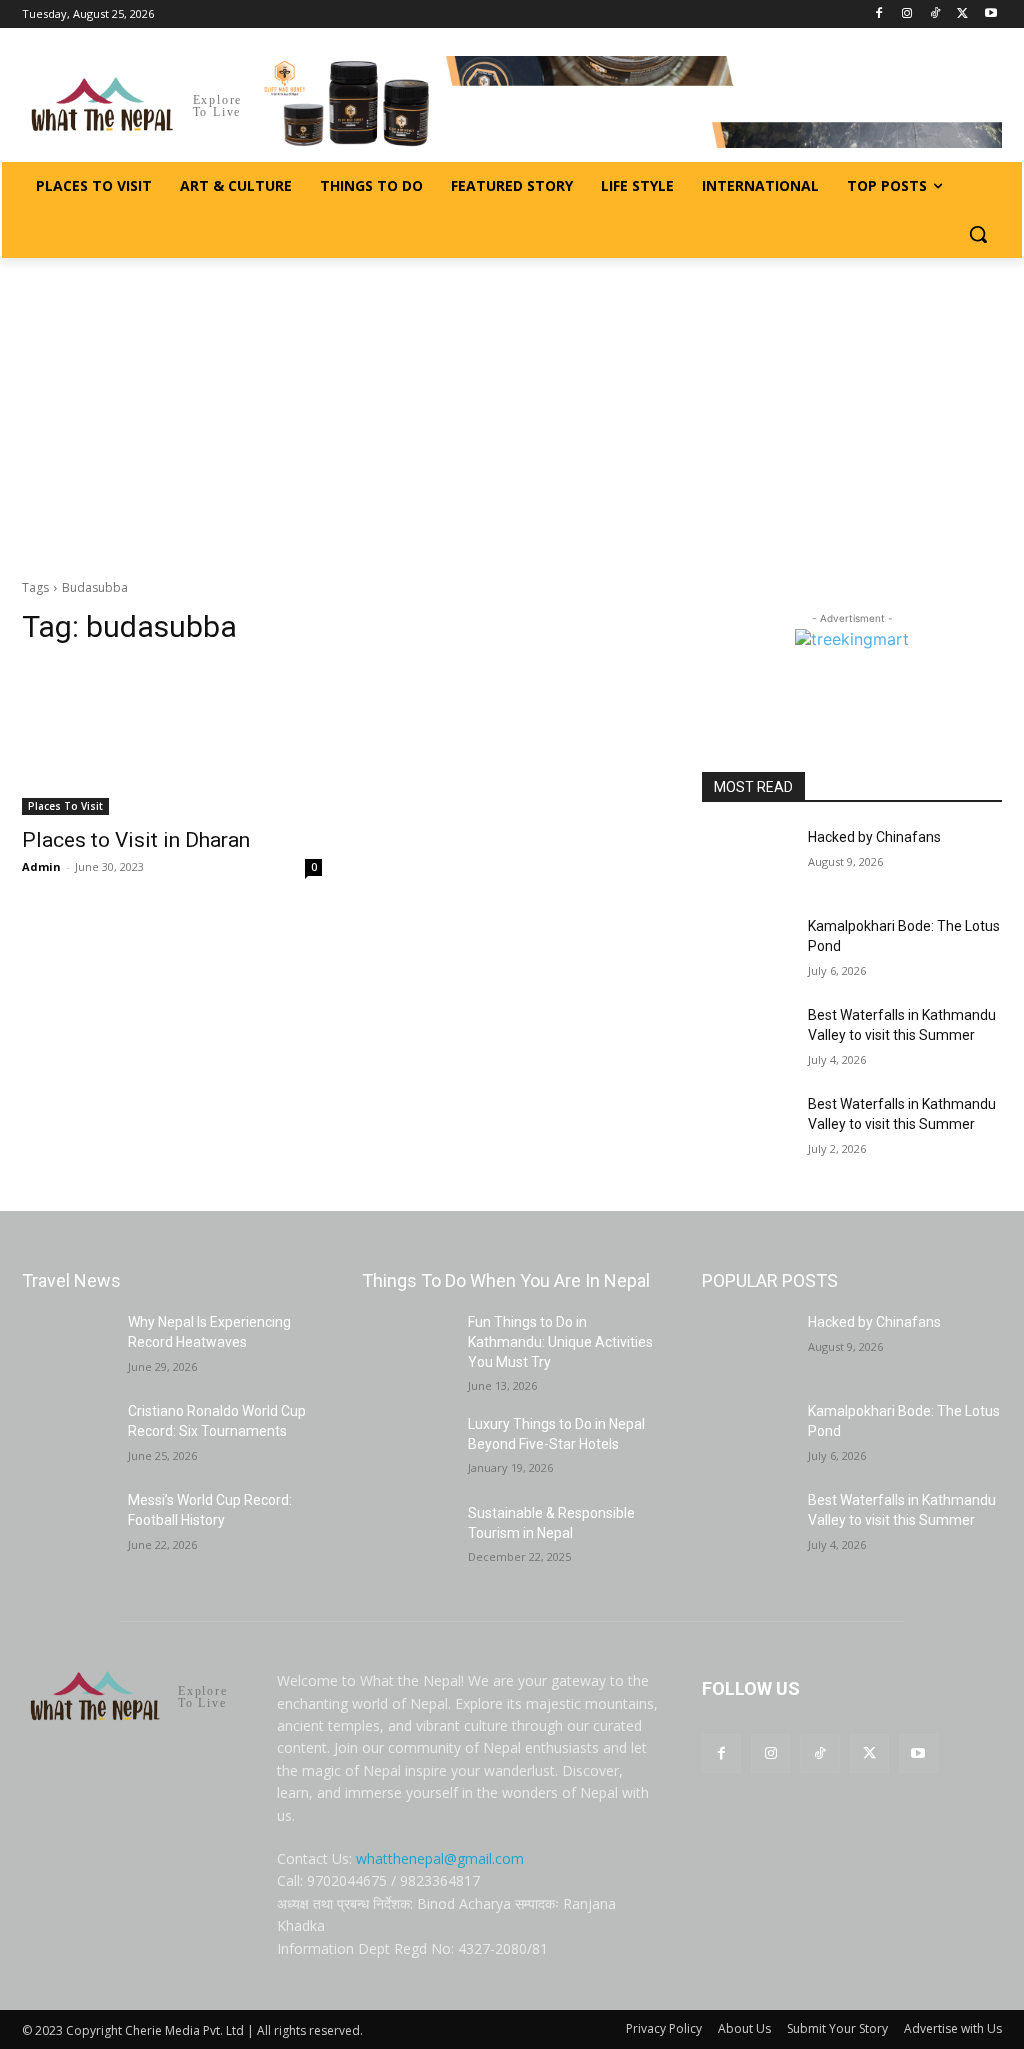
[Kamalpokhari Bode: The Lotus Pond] (747, 948)
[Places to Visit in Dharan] (172, 740)
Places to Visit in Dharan (136, 840)
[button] (978, 234)
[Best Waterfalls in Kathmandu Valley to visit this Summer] (747, 1037)
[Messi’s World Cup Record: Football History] (67, 1522)
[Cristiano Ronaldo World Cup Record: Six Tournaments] (67, 1433)
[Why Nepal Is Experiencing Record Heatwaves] (67, 1344)
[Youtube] (990, 14)
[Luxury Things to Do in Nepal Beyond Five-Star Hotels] (407, 1446)
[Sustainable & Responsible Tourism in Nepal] (407, 1535)
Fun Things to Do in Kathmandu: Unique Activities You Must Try (560, 1341)
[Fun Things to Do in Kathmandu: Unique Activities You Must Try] (407, 1344)
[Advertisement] (512, 408)
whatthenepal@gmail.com (440, 1858)
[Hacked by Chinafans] (747, 859)
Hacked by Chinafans (874, 837)
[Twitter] (962, 14)
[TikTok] (935, 14)
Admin (41, 866)
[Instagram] (907, 14)
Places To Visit (65, 806)
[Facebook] (879, 14)
